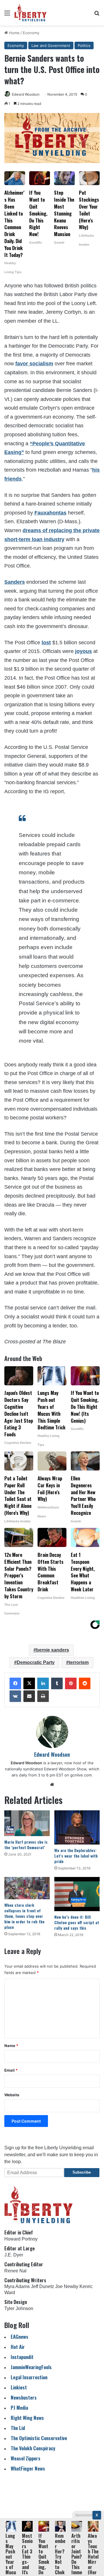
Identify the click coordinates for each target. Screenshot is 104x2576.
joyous (83, 651)
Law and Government (51, 45)
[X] (29, 1683)
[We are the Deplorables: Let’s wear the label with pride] (77, 1827)
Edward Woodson (26, 94)
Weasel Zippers (26, 2458)
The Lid (18, 2428)
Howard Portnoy (21, 2239)
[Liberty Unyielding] (30, 13)
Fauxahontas (50, 513)
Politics (84, 45)
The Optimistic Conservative (39, 2438)
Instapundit (22, 2357)
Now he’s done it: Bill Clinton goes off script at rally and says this (77, 1922)
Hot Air (18, 2347)
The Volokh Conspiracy (33, 2448)
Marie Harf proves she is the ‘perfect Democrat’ (26, 1845)
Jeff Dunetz (42, 2286)
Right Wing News (27, 2418)
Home (14, 33)
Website (12, 2095)
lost (46, 643)
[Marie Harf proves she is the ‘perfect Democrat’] (27, 1823)
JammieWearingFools (31, 2367)
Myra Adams (17, 2286)
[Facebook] (15, 1683)
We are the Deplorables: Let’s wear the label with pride (76, 1856)
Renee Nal (15, 2271)
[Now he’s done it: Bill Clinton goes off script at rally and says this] (77, 1894)
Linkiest (19, 2387)
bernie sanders (53, 1650)
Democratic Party (36, 1662)
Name (11, 2046)
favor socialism (34, 364)
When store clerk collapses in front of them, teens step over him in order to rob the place (24, 1916)
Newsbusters (24, 2397)
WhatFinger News (28, 2468)
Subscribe (82, 2172)
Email (11, 2070)
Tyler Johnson (19, 2308)
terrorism (79, 1662)
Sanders (15, 582)
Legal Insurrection (29, 2377)
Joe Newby (67, 2286)
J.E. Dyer (14, 2255)
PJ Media (19, 2408)
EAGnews (19, 2337)
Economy (31, 33)
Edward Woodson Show (65, 1769)
